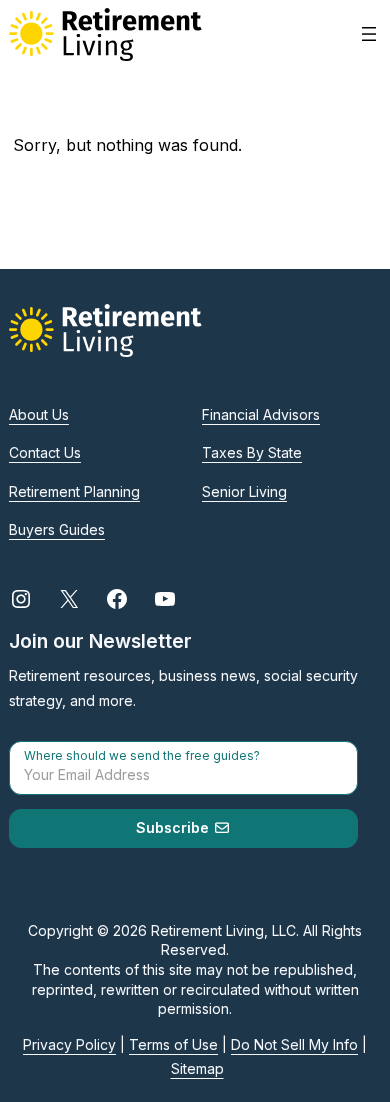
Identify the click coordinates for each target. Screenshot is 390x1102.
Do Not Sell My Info (294, 1044)
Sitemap (197, 1068)
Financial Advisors (261, 414)
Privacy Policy (69, 1044)
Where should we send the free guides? (142, 756)
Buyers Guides (57, 529)
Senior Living (244, 491)
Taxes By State (252, 452)
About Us (39, 414)
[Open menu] (369, 34)
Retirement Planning (74, 491)
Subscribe (174, 827)
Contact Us (45, 452)
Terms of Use (173, 1044)
